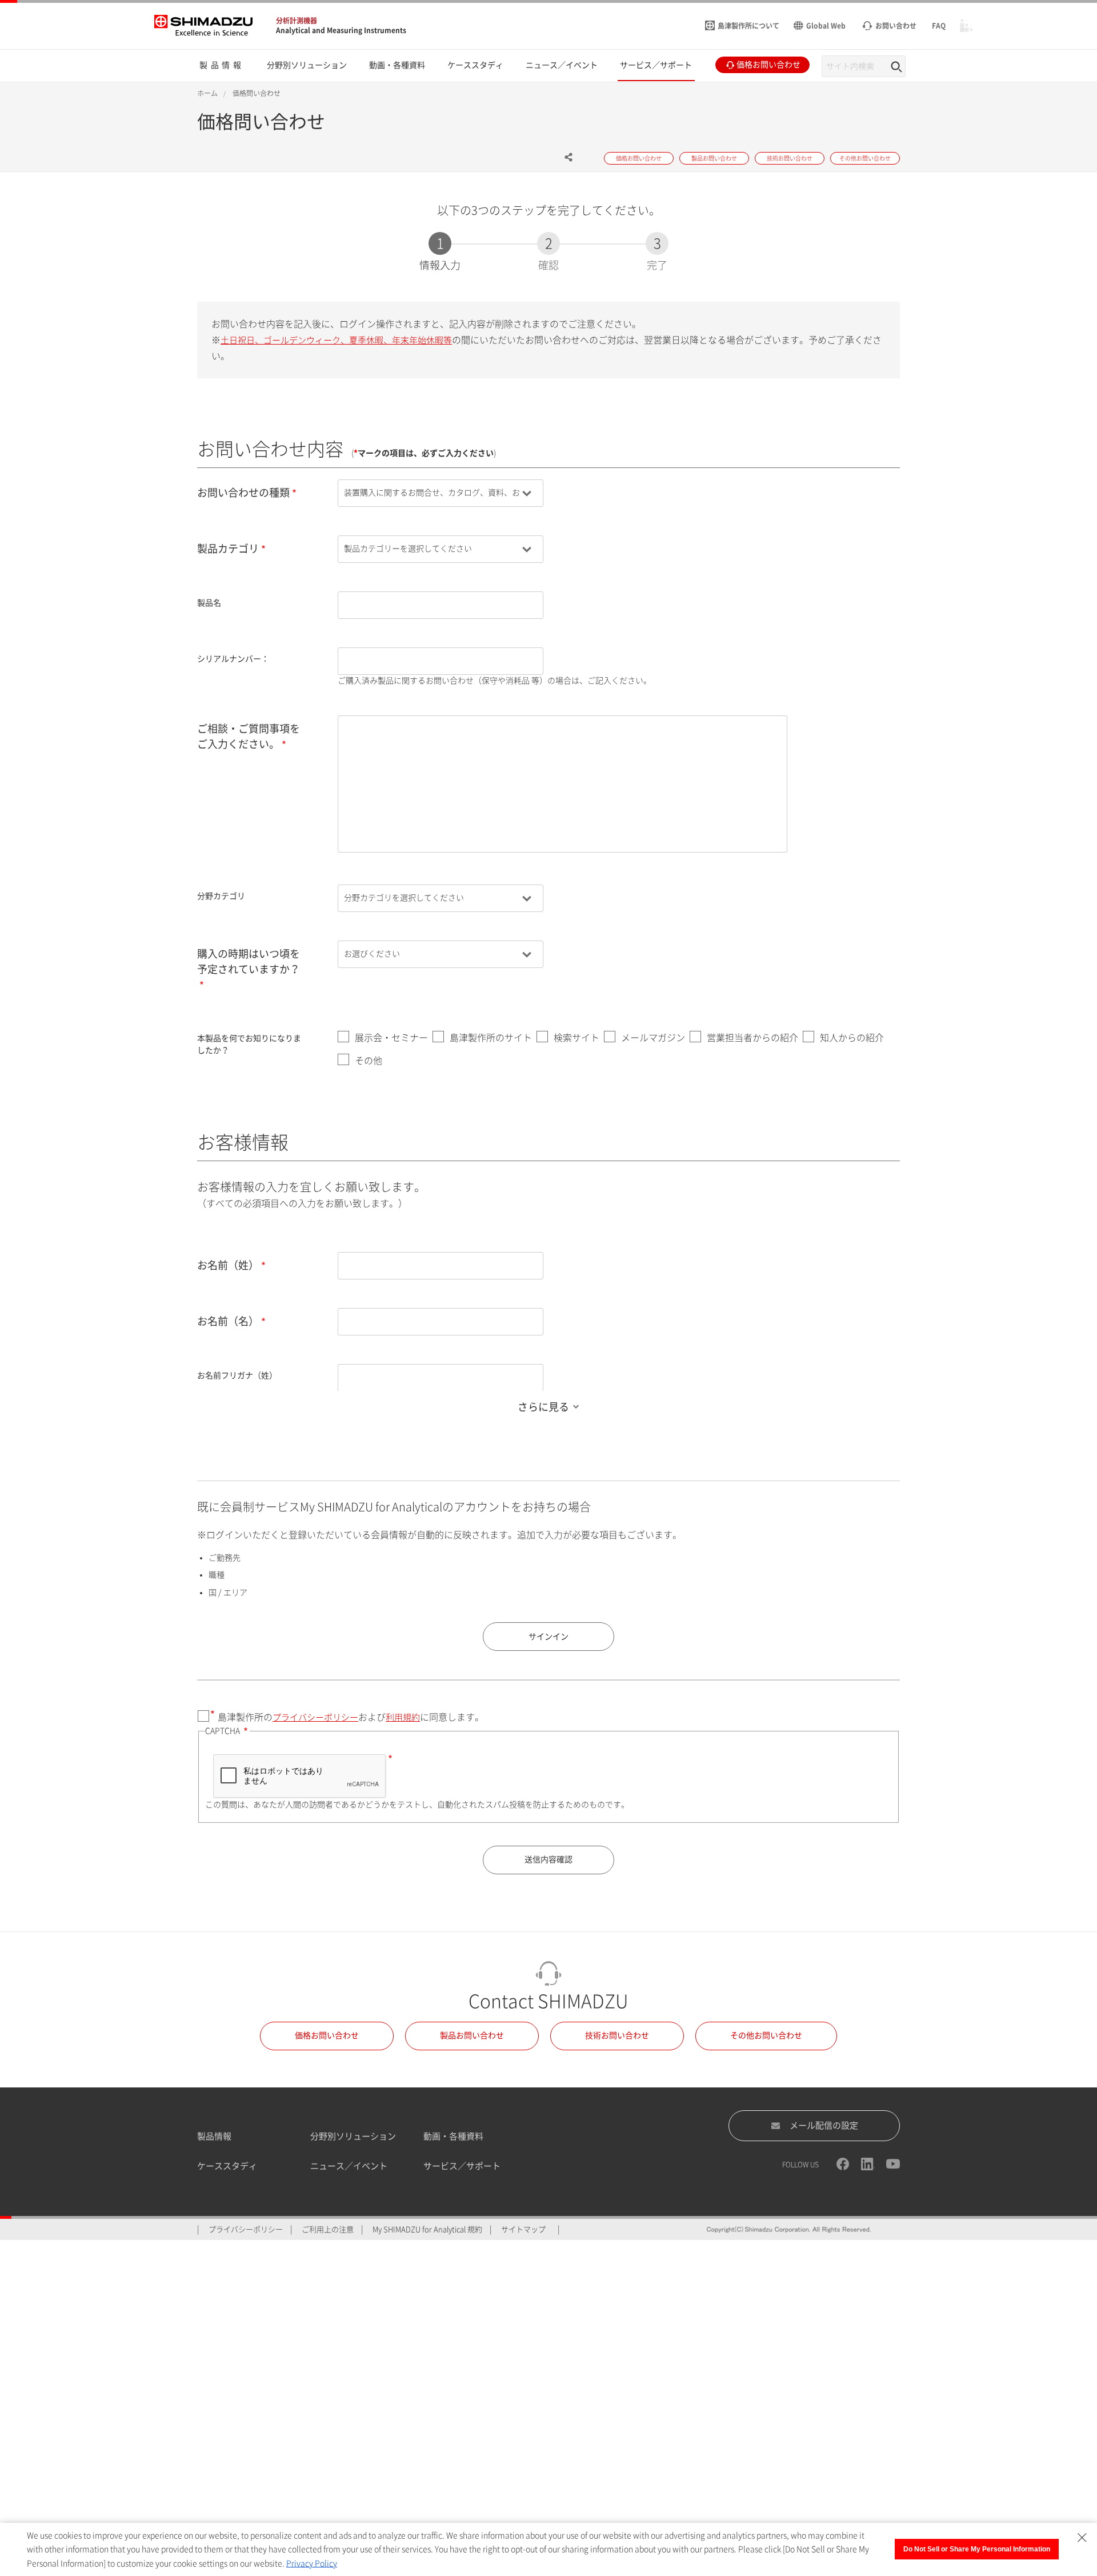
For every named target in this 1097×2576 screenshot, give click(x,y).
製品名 (209, 603)
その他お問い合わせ (766, 2035)
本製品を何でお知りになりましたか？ (249, 1044)
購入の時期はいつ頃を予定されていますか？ (249, 961)
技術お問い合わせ (617, 2035)
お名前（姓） (228, 1265)
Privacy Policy (312, 2563)
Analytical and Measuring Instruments (341, 30)
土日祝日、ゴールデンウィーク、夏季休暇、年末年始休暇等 (336, 340)
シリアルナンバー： (233, 659)
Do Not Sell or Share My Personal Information (977, 2549)
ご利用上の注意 (328, 2229)
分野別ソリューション (353, 2136)
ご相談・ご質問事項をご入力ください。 (249, 736)
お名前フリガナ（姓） (237, 1375)
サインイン (548, 1637)
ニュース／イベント (349, 2166)
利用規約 (403, 1717)
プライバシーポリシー (315, 1717)
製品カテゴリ (228, 549)
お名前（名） (228, 1321)
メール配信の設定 (824, 2125)
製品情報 (214, 2136)
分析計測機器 (297, 21)
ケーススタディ (227, 2166)
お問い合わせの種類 (243, 493)
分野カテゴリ (221, 896)
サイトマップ (523, 2229)
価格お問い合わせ (327, 2035)
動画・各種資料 (453, 2136)
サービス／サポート (462, 2166)
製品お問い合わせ (472, 2035)
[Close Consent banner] (1082, 2538)
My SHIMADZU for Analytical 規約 (427, 2229)
